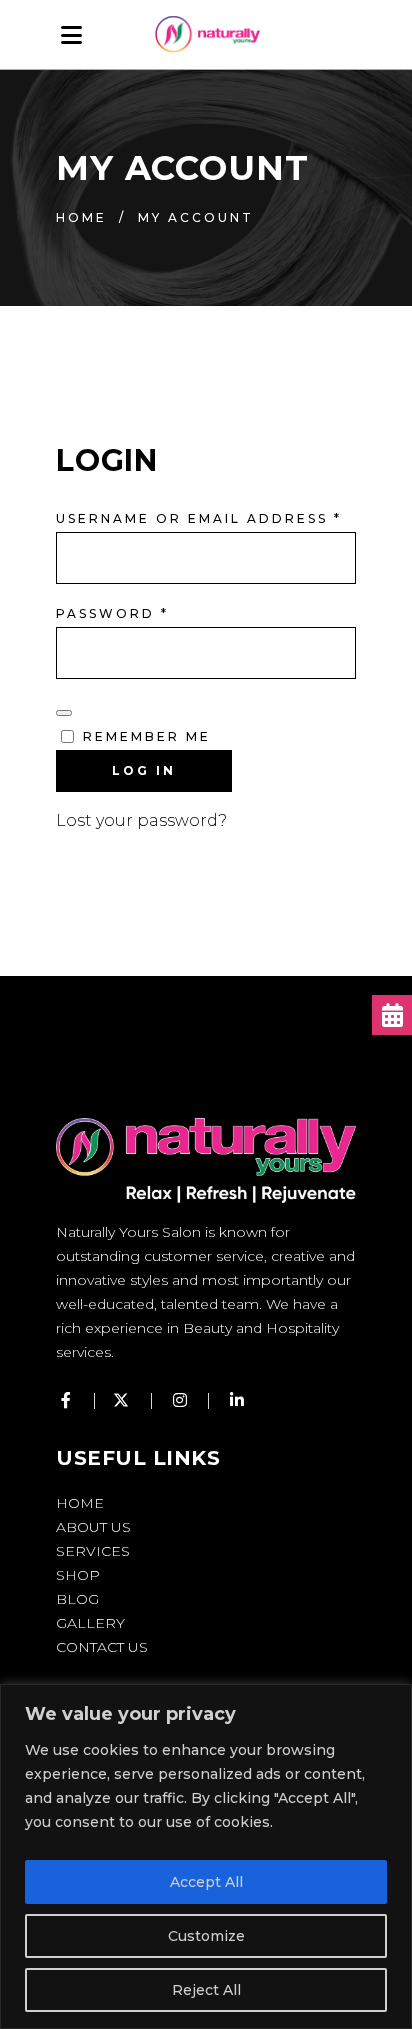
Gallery (90, 1623)
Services (93, 1551)
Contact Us (102, 1647)
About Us (93, 1527)
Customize (206, 1936)
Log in (144, 770)
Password (112, 613)
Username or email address (199, 518)
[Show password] (64, 713)
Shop (78, 1575)
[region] (206, 1856)
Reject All (206, 1990)
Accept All (206, 1882)
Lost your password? (141, 820)
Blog (77, 1599)
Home (81, 217)
